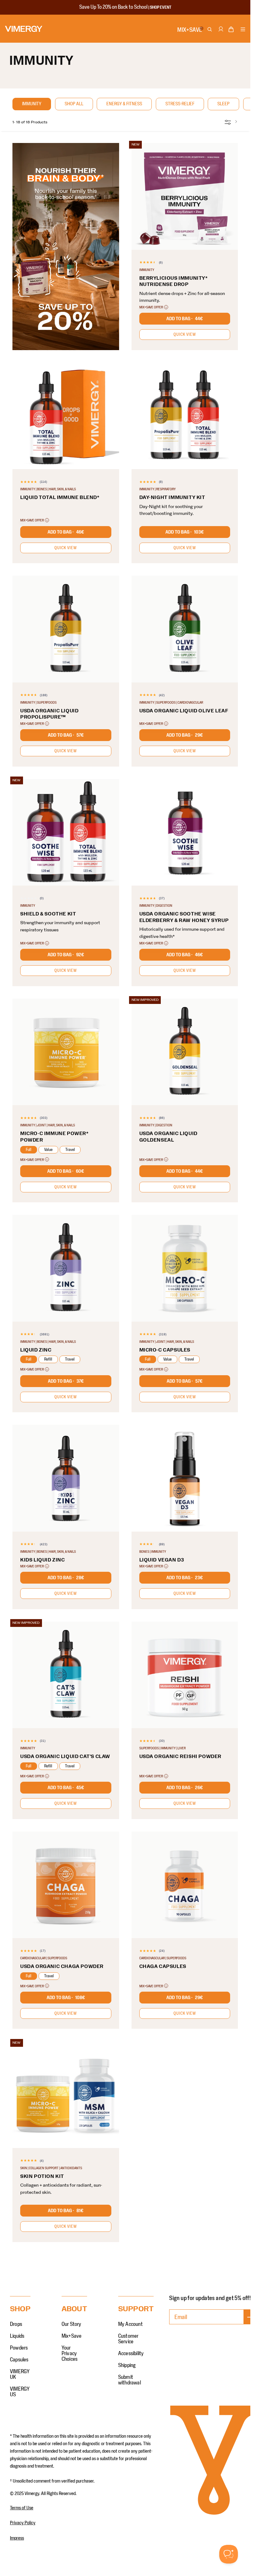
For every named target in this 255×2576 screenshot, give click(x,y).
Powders (19, 2348)
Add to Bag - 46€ (66, 532)
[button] (231, 31)
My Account (130, 2324)
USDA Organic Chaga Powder (62, 1966)
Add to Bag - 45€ (66, 1788)
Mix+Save (72, 2336)
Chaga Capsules (163, 1966)
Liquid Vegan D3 (162, 1560)
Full (29, 1150)
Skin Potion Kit (42, 2176)
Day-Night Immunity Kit (172, 497)
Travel (70, 1150)
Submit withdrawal (130, 2380)
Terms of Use (22, 2508)
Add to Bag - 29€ (185, 735)
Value (48, 1150)
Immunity (32, 104)
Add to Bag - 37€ (66, 1381)
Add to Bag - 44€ (185, 319)
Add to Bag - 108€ (66, 1998)
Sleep (223, 104)
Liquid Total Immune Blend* (60, 497)
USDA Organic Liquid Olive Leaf (184, 711)
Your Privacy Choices (70, 2354)
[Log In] (220, 32)
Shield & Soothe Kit (48, 914)
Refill (48, 1359)
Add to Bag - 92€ (66, 955)
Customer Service (128, 2339)
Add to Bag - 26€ (185, 1788)
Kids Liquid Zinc (43, 1560)
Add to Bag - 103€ (185, 532)
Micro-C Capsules (165, 1350)
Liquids (17, 2336)
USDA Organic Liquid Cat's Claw (65, 1756)
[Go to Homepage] (24, 29)
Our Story (72, 2324)
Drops (16, 2324)
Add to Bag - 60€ (66, 1171)
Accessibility (131, 2354)
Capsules (19, 2360)
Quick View (185, 335)
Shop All (74, 104)
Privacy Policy (23, 2523)
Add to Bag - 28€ (66, 1578)
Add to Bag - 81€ (66, 2211)
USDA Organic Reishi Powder (181, 1756)
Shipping (127, 2365)
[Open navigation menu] (243, 30)
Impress (17, 2538)
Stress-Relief (180, 104)
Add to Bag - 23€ (185, 1578)
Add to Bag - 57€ (66, 735)
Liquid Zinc (36, 1350)
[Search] (210, 30)
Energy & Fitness (124, 104)
